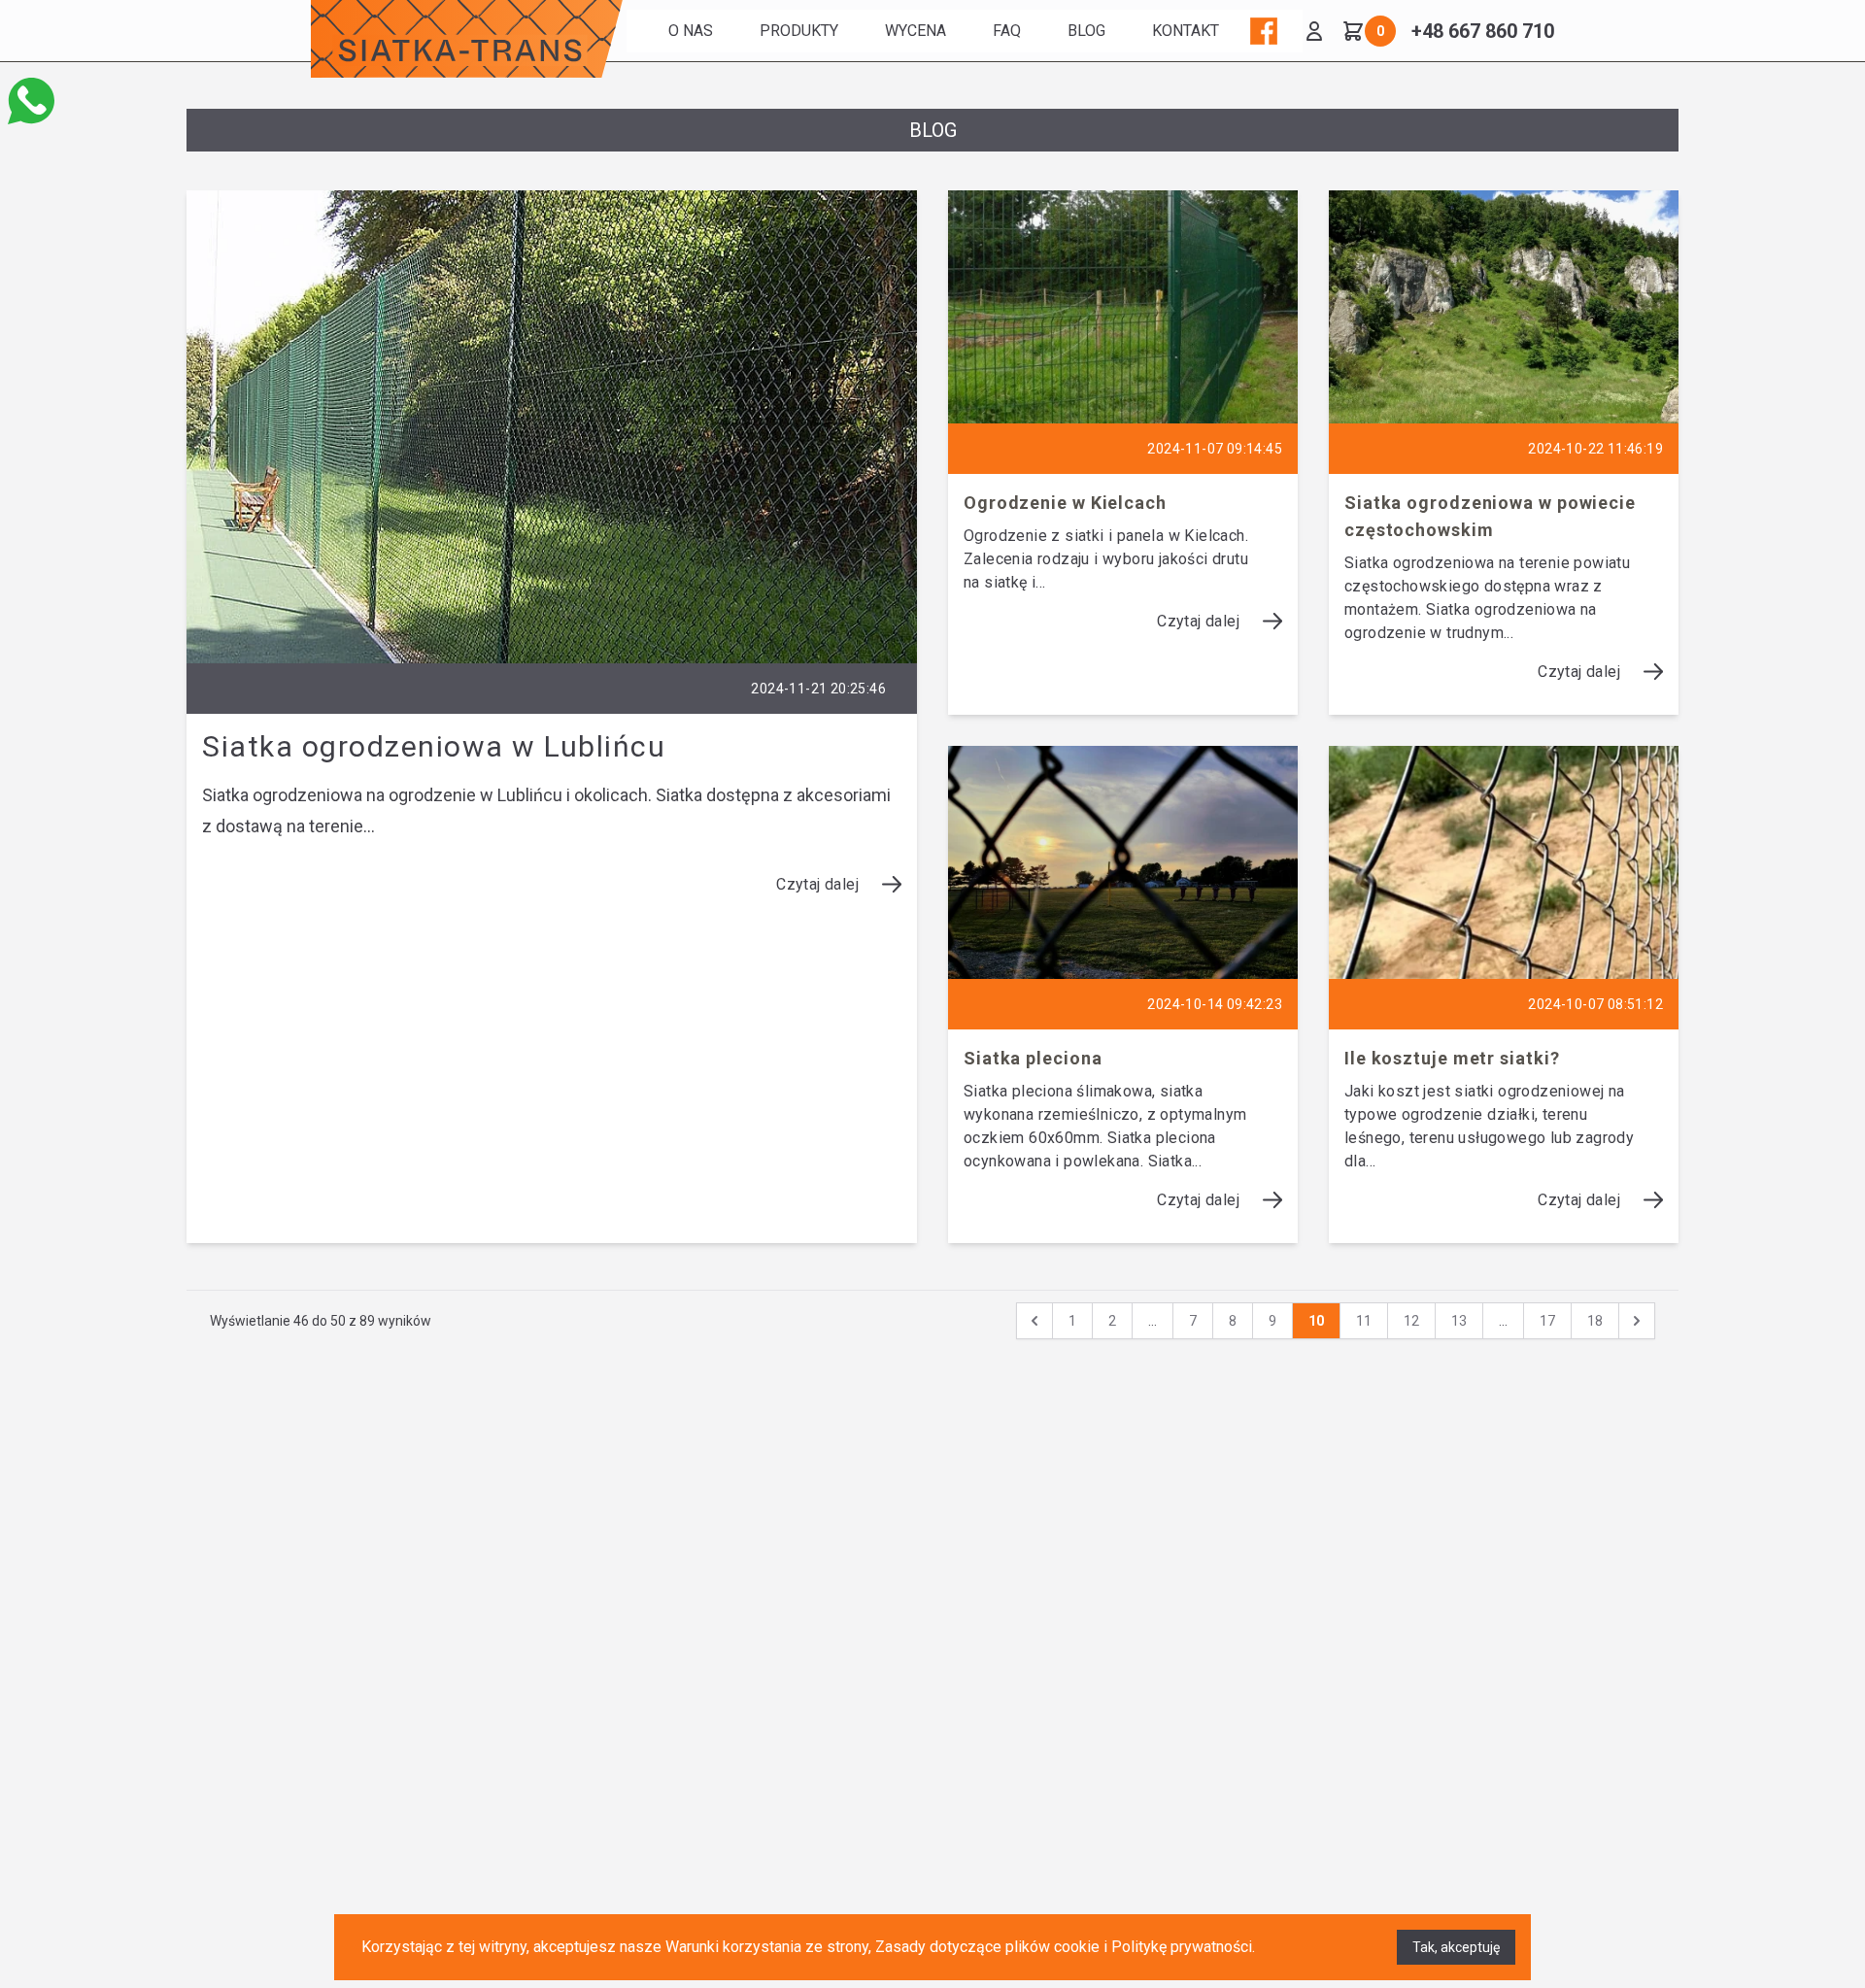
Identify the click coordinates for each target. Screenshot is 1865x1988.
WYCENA (916, 31)
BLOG (1086, 31)
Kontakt (1186, 31)
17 (1547, 1321)
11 (1364, 1321)
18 (1595, 1321)
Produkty (799, 31)
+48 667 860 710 (1483, 31)
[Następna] (1637, 1321)
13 (1459, 1321)
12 (1411, 1321)
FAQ (1007, 31)
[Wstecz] (1034, 1321)
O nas (691, 31)
